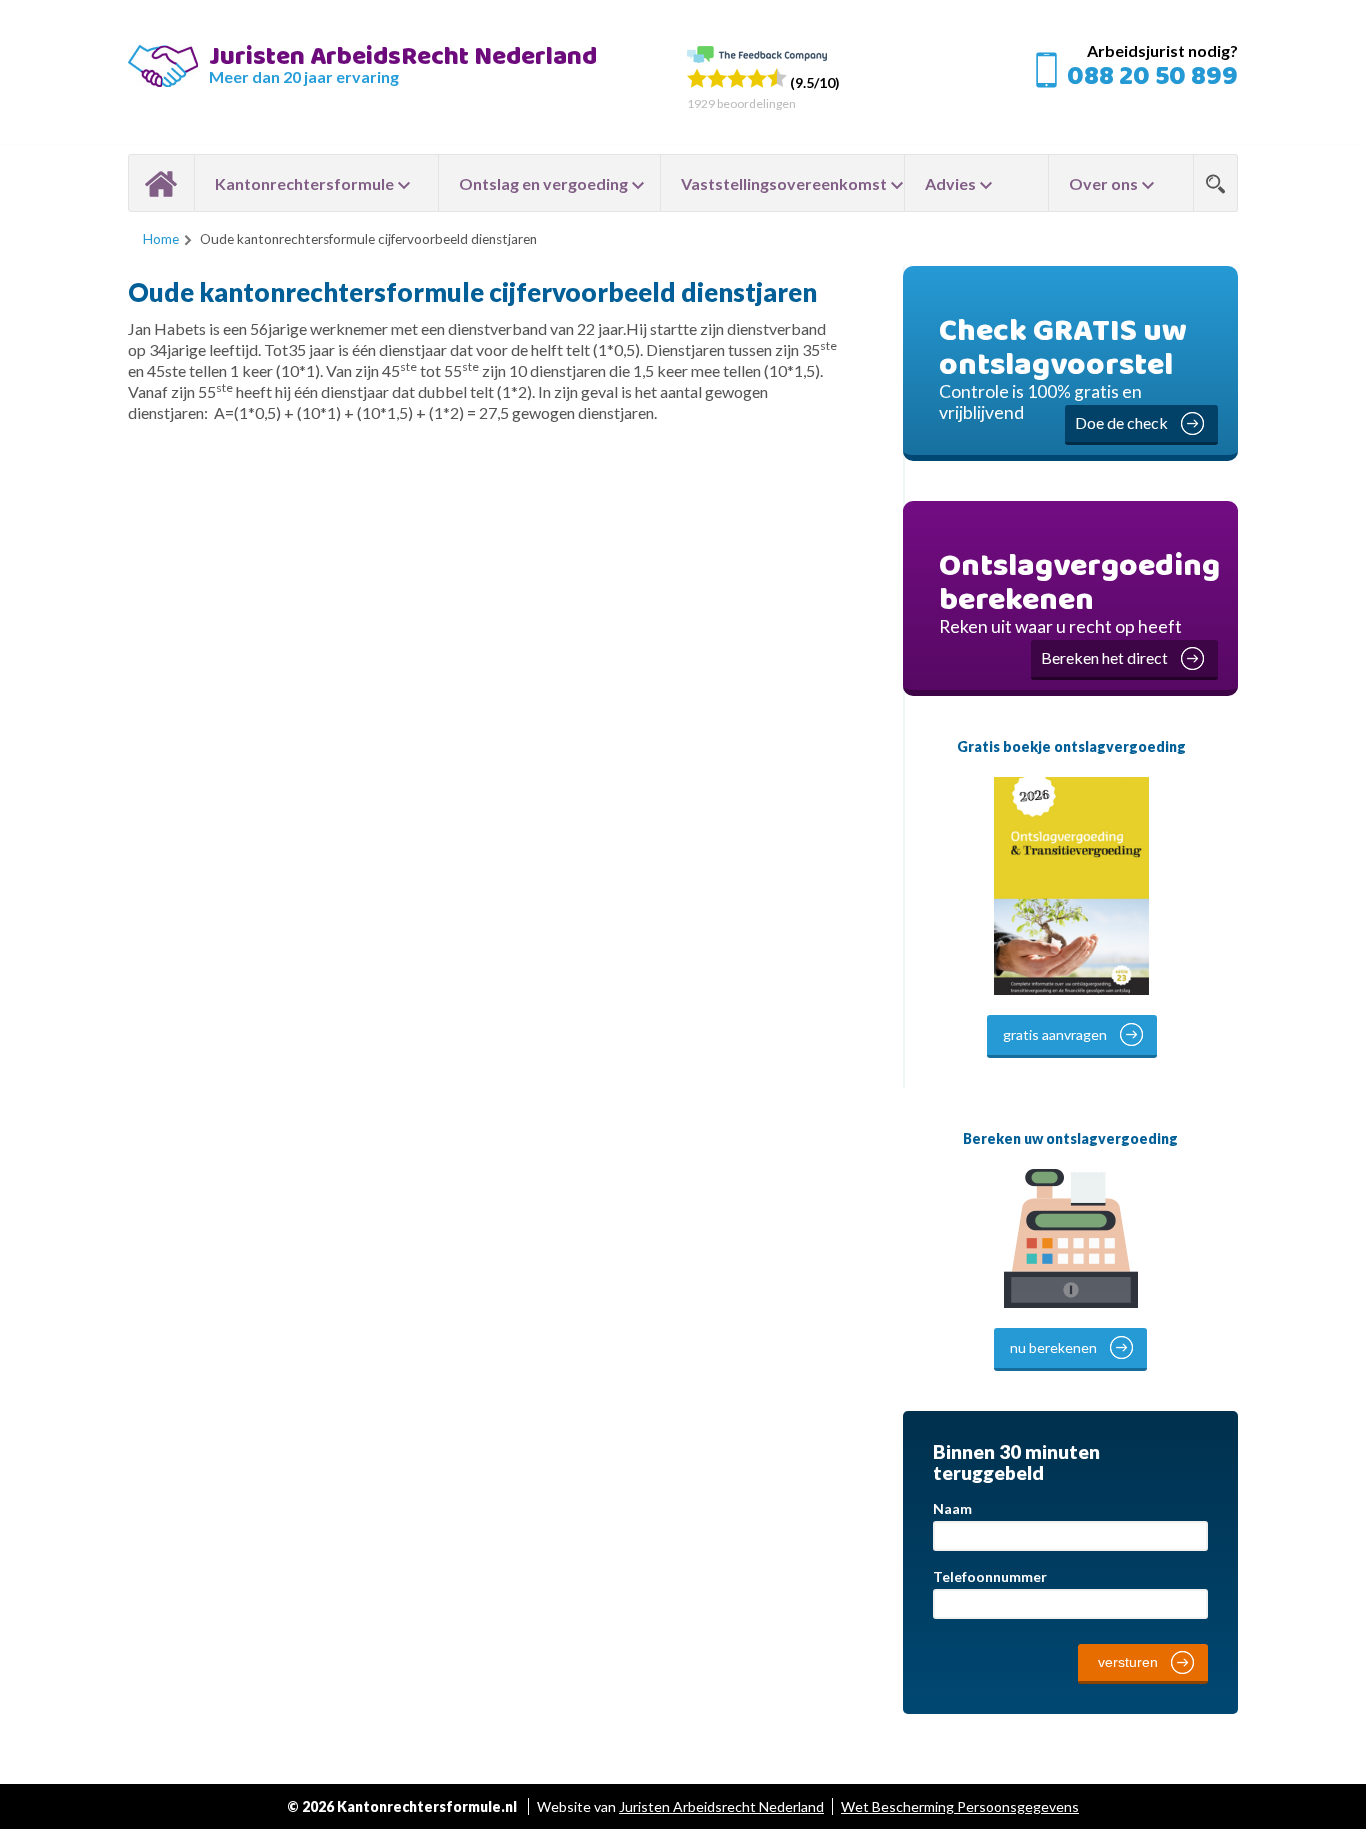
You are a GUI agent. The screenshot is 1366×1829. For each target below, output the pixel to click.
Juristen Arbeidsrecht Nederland (721, 1806)
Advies (950, 183)
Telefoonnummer (990, 1576)
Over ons (1103, 183)
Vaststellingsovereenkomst (784, 183)
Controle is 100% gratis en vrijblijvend (1063, 369)
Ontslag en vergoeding (543, 183)
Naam (952, 1508)
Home (161, 183)
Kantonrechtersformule (304, 183)
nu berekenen (1053, 1347)
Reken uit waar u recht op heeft (1079, 604)
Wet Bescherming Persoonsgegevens (960, 1806)
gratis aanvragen (1055, 1034)
